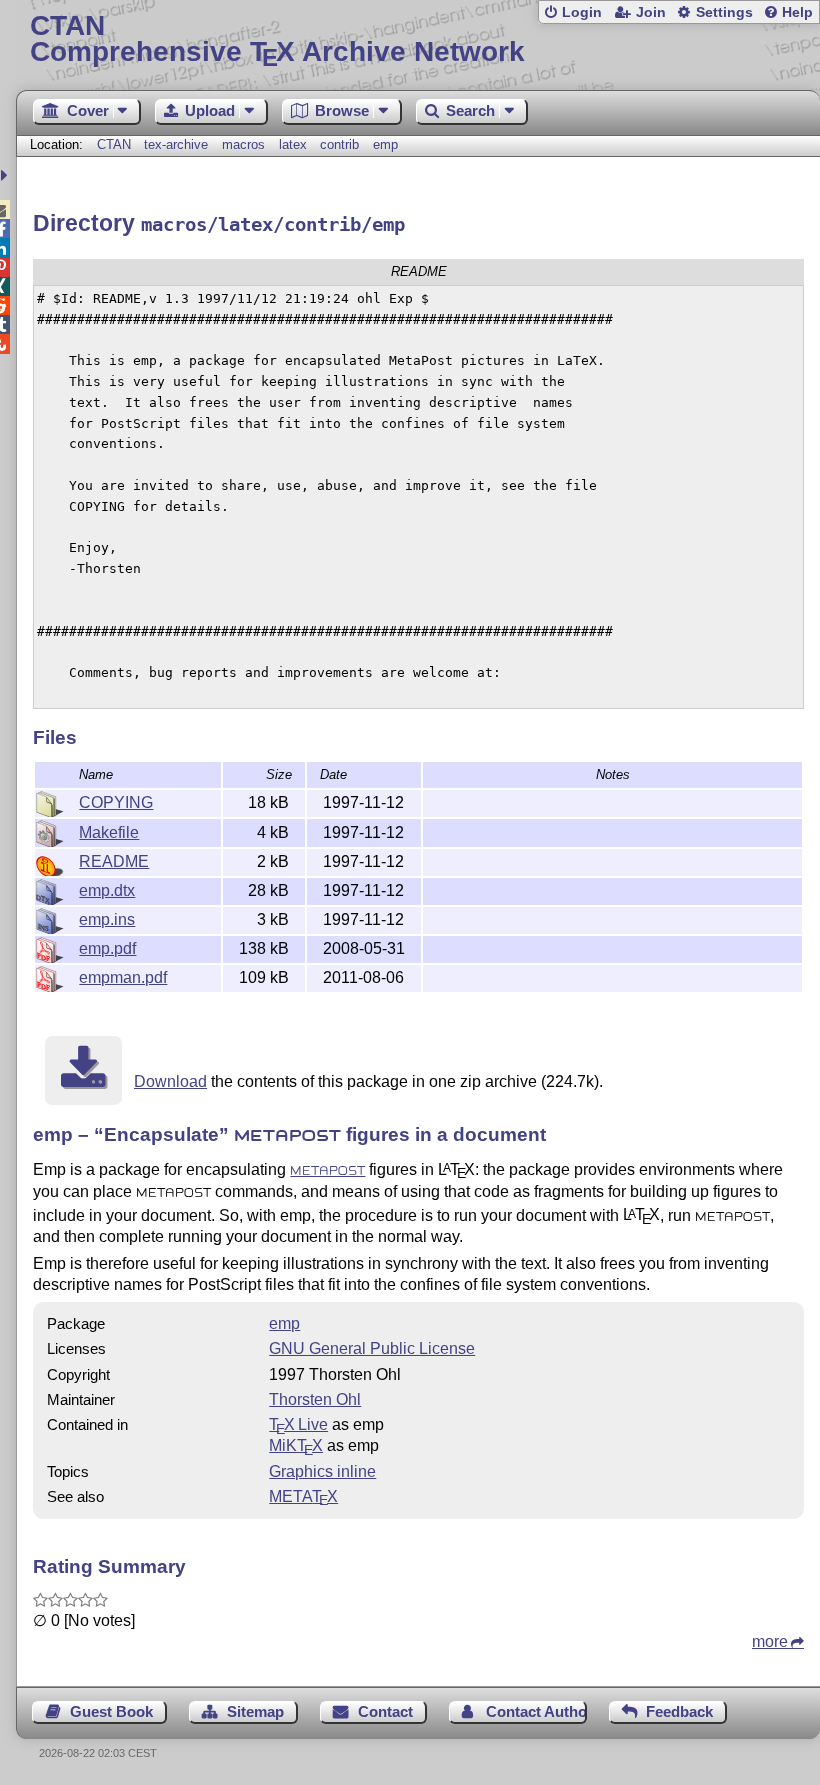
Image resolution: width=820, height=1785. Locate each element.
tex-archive (176, 144)
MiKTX (296, 1445)
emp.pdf (107, 948)
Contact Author (536, 1711)
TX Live (298, 1424)
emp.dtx (107, 890)
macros (243, 144)
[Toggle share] (6, 175)
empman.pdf (123, 977)
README (114, 861)
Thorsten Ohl (315, 1399)
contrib (339, 144)
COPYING (116, 802)
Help (797, 12)
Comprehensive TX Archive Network (277, 39)
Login (582, 12)
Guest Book (111, 1711)
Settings (724, 12)
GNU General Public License (372, 1348)
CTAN (114, 144)
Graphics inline (322, 1471)
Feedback (679, 1711)
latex (293, 144)
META (303, 1496)
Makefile (109, 832)
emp (385, 144)
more (770, 1641)
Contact (385, 1711)
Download (170, 1081)
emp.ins (107, 919)
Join (651, 12)
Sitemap (255, 1711)
